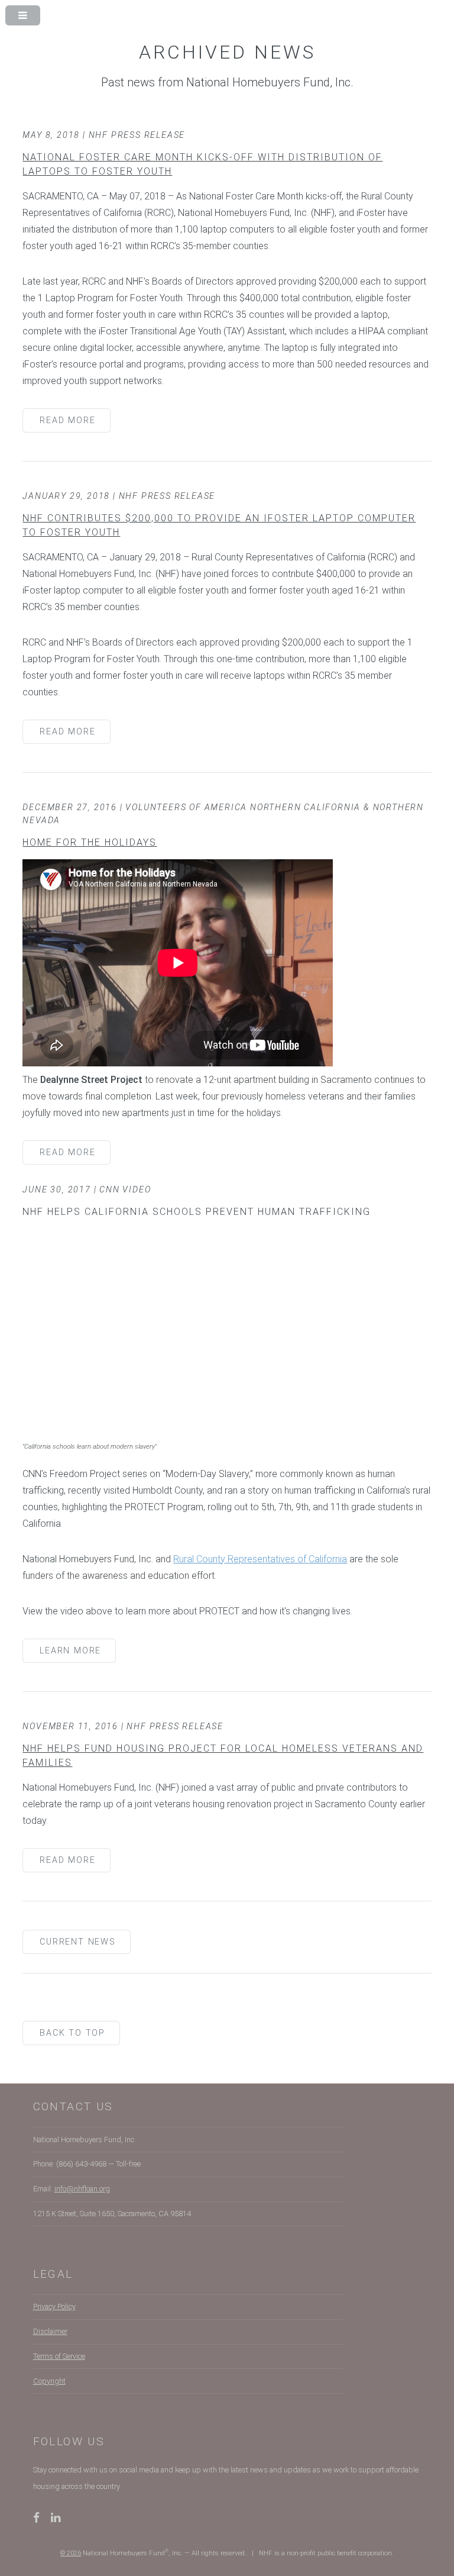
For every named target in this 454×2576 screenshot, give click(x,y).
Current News (78, 1942)
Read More (67, 420)
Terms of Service (59, 2356)
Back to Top (72, 2033)
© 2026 (71, 2553)
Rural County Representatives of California (260, 1559)
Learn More (70, 1651)
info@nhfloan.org (82, 2189)
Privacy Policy (54, 2306)
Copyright (49, 2381)
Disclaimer (50, 2331)
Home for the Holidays (90, 842)
